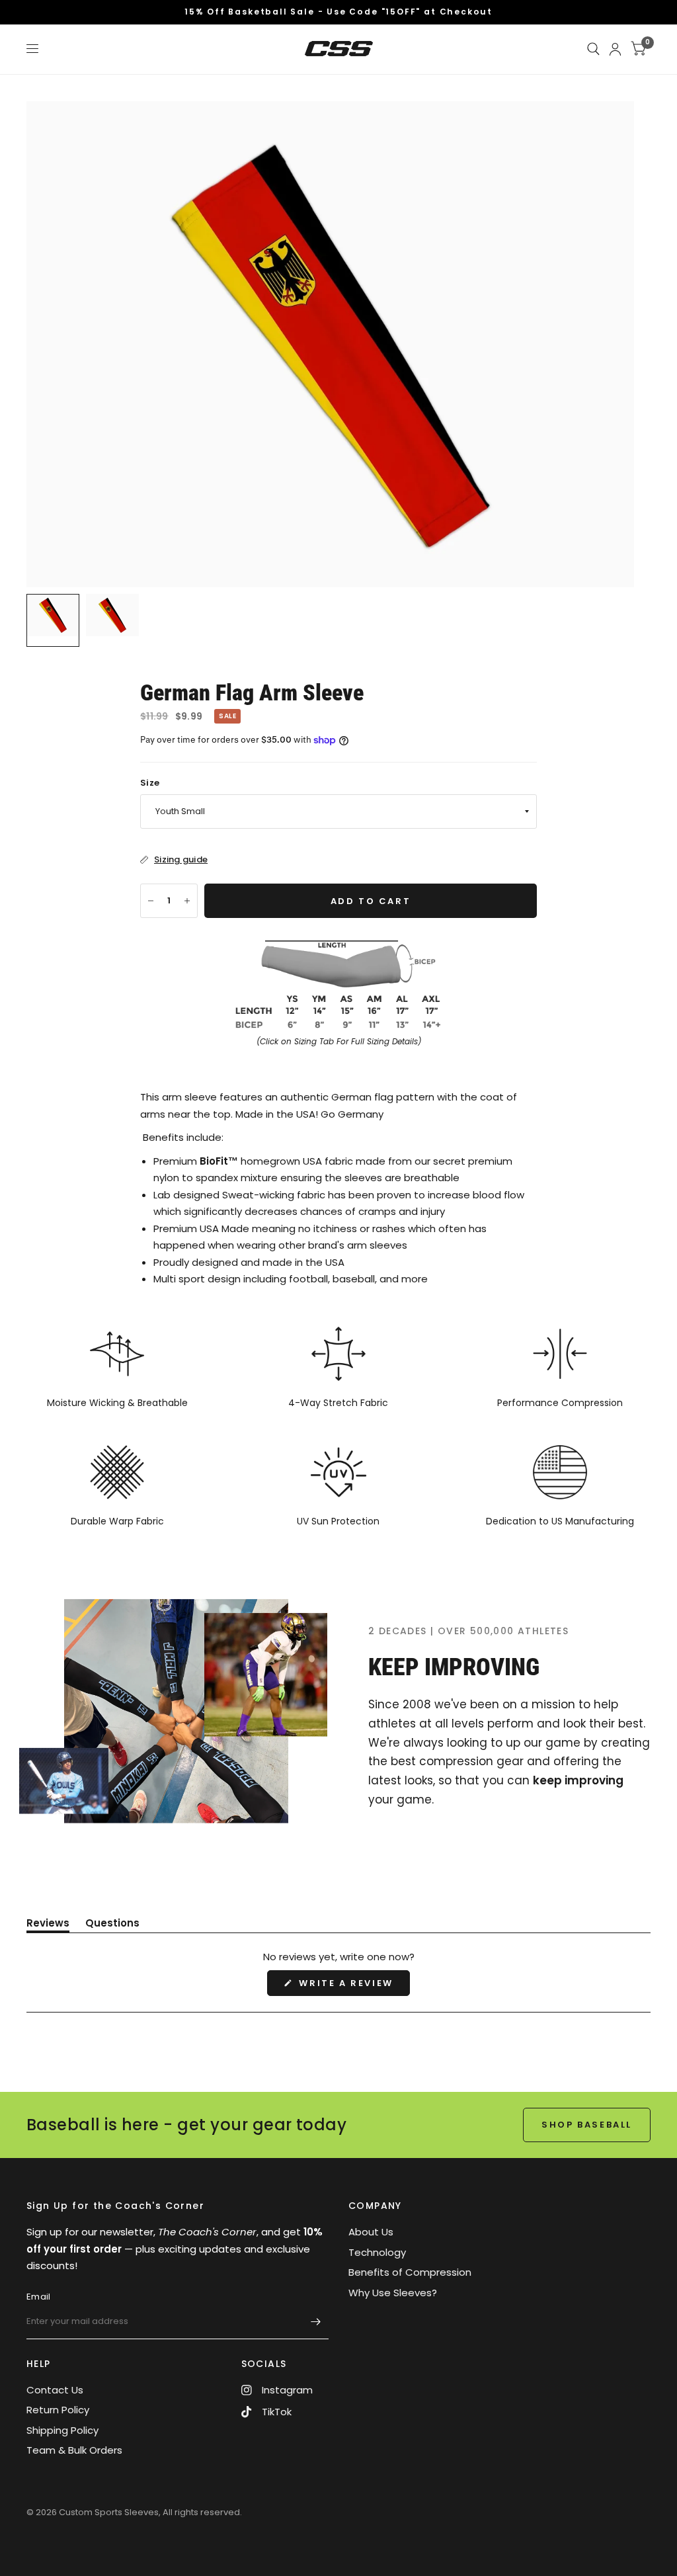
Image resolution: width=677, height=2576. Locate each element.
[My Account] (615, 49)
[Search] (593, 49)
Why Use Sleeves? (393, 2293)
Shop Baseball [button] (587, 2125)
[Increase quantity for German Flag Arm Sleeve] (187, 901)
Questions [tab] (112, 1925)
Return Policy (58, 2410)
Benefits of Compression (410, 2272)
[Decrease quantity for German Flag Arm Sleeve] (151, 901)
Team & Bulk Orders (74, 2450)
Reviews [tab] (48, 1925)
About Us (371, 2232)
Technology (377, 2252)
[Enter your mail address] (315, 2322)
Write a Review (349, 1986)
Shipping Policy (62, 2430)
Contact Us (55, 2390)
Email (38, 2297)
